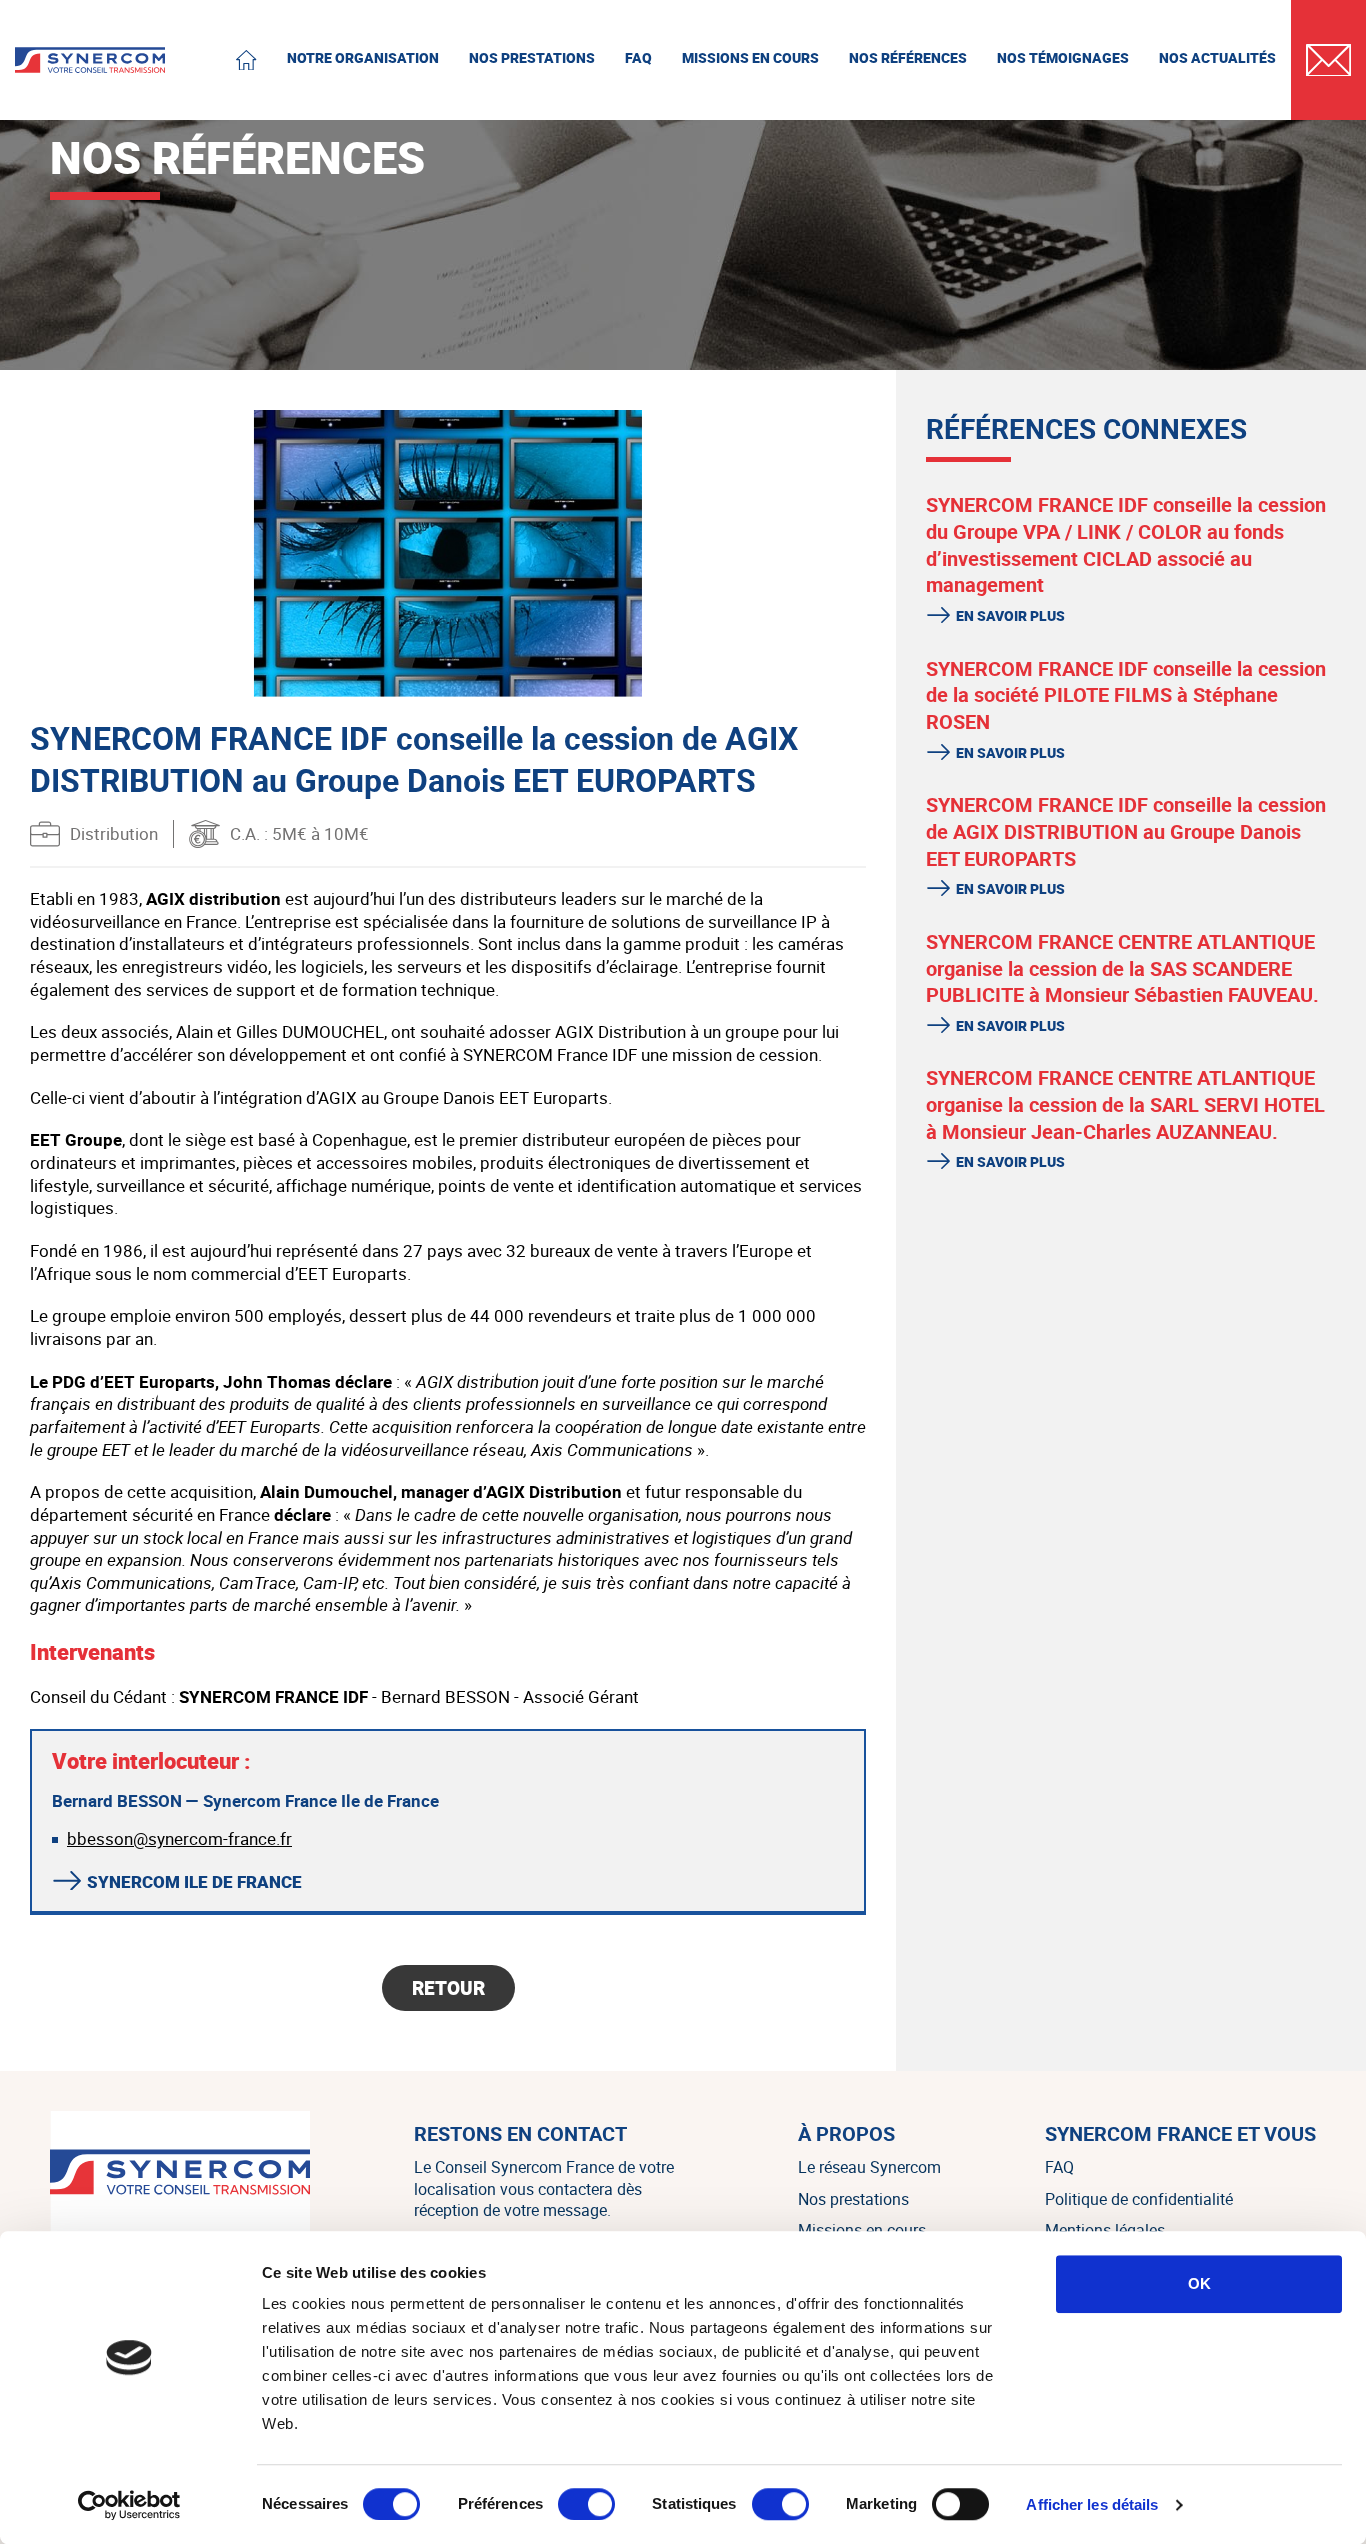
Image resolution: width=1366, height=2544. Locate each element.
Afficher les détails (1092, 2504)
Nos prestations (853, 2199)
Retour (448, 1988)
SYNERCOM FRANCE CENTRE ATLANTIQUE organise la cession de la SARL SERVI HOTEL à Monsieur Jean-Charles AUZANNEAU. (1125, 1104)
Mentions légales (1105, 2230)
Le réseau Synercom (869, 2167)
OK (1199, 2283)
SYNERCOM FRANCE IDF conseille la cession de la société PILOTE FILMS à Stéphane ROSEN (1126, 695)
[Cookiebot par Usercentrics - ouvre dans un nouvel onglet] (129, 2505)
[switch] (586, 2504)
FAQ (1059, 2167)
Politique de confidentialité (1139, 2199)
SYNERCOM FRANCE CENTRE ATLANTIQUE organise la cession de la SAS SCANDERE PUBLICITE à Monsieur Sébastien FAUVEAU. (1122, 968)
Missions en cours (862, 2230)
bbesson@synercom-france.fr (179, 1838)
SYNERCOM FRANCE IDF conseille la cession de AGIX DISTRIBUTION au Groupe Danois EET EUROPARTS (1126, 831)
